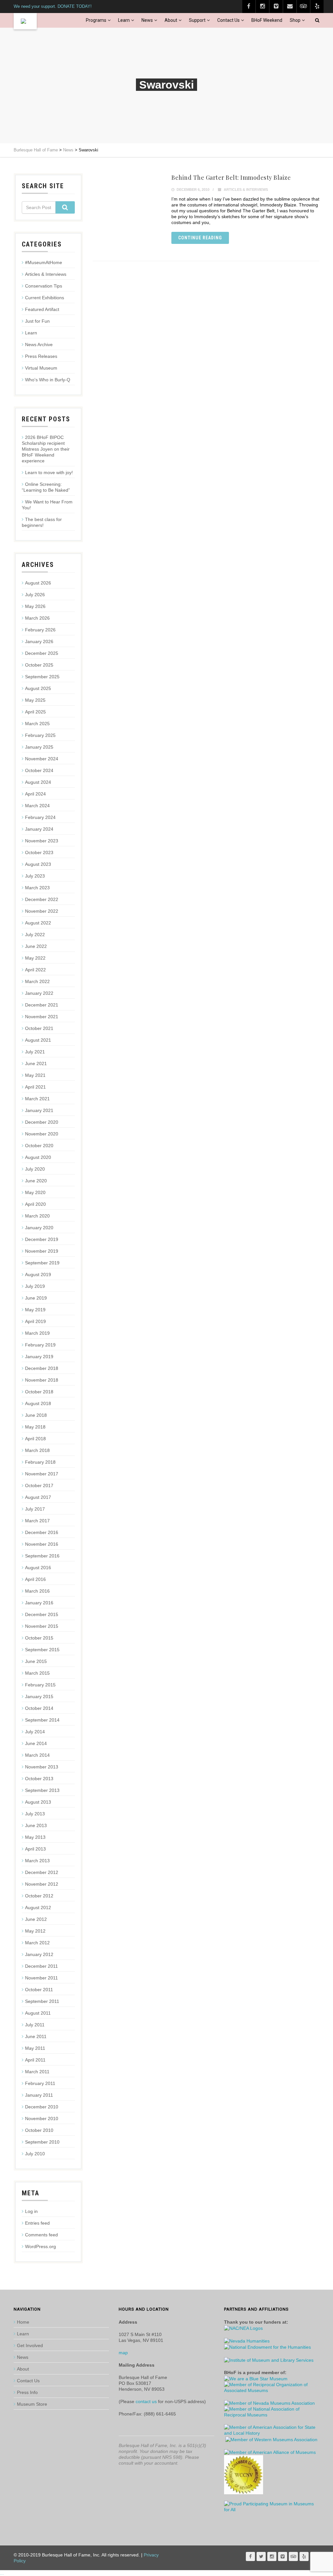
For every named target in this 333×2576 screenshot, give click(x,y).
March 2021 (37, 1099)
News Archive (39, 345)
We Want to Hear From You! (47, 505)
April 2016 (35, 1579)
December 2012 (42, 1872)
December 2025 (42, 653)
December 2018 (42, 1368)
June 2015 (36, 1661)
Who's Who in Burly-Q (48, 380)
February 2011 (40, 2083)
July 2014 (35, 1732)
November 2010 (42, 2119)
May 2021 (35, 1075)
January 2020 (39, 1228)
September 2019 (42, 1263)
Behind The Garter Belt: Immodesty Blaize (231, 177)
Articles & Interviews (246, 190)
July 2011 (35, 2025)
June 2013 (36, 1825)
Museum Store (32, 2404)
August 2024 (38, 782)
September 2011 (42, 2001)
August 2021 (38, 1040)
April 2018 (35, 1439)
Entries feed (37, 2223)
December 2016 (42, 1532)
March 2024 (37, 806)
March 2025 (37, 724)
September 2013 (42, 1790)
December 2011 (41, 1966)
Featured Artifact (42, 309)
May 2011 (35, 2048)
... (2, 2573)
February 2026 (40, 630)
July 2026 (35, 595)
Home (23, 2322)
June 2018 (36, 1415)
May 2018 (35, 1427)
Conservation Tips (44, 286)
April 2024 (35, 794)
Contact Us (228, 20)
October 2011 (39, 1990)
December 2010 (42, 2107)
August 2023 (38, 864)
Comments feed (41, 2235)
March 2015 (37, 1673)
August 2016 (38, 1568)
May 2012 (35, 1931)
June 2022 (36, 946)
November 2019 (42, 1251)
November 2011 (41, 1978)
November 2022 (42, 911)
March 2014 (37, 1755)
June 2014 (36, 1743)
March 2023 (37, 888)
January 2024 (39, 829)
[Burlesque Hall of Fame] (25, 21)
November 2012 (42, 1884)
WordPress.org (40, 2246)
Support (197, 20)
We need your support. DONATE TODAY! (53, 6)
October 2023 (39, 852)
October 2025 (39, 665)
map (123, 2353)
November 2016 (42, 1544)
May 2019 (35, 1310)
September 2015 (42, 1650)
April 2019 (35, 1321)
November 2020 (42, 1134)
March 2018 (37, 1450)
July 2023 (35, 876)
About (171, 20)
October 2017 (39, 1485)
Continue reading (200, 238)
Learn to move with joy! (49, 472)
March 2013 (37, 1861)
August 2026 (38, 583)
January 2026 (39, 641)
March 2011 (37, 2072)
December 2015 (42, 1614)
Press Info (27, 2392)
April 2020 (35, 1204)
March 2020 (37, 1216)
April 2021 (35, 1087)
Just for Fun (37, 321)
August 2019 (38, 1274)
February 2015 (40, 1685)
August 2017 (38, 1497)
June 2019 (36, 1298)
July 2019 (35, 1286)
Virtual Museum (41, 368)
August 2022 (38, 923)
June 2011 (36, 2036)
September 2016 (42, 1556)
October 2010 (39, 2130)
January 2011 (39, 2095)
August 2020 (38, 1157)
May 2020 (35, 1192)
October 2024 (39, 770)
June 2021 (36, 1063)
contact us (146, 2401)
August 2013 (38, 1802)
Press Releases (41, 356)
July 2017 (35, 1509)
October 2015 (39, 1638)
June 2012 (36, 1919)
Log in (31, 2211)
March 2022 (37, 981)
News (147, 20)
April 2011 (35, 2060)
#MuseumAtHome (44, 262)
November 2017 (42, 1474)
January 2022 (39, 993)
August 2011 (38, 2013)
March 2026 (37, 618)
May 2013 (35, 1837)
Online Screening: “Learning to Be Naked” (46, 487)
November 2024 (42, 759)
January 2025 (39, 747)
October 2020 (39, 1146)
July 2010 (35, 2154)
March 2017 (37, 1521)
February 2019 (40, 1345)
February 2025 (40, 735)
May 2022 (35, 958)
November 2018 (42, 1380)
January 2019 (39, 1357)
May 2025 (35, 700)
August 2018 (38, 1403)
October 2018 (39, 1392)
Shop (295, 20)
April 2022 (35, 970)
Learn (124, 20)
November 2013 (42, 1767)
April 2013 (35, 1849)
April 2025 (35, 712)
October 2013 (39, 1779)
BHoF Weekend (267, 20)
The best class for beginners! (42, 522)
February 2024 (40, 817)
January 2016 (39, 1603)
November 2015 (42, 1626)
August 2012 (38, 1907)
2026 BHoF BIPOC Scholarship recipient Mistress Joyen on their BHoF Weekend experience (46, 449)
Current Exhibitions (45, 298)
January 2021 (39, 1110)
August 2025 (38, 688)
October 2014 (39, 1708)
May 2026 (35, 606)
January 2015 (39, 1696)
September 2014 (42, 1720)
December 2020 (42, 1122)
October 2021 (39, 1028)
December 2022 (42, 899)
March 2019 (37, 1333)
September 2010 (42, 2142)
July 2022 (35, 935)
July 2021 (35, 1052)
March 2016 (37, 1591)
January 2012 (39, 1954)
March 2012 (37, 1943)
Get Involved (30, 2345)
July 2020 (35, 1169)
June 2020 (36, 1181)
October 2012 (39, 1896)
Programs (96, 20)
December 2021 (42, 1005)
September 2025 (42, 677)
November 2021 (42, 1017)
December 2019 (42, 1239)
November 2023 (42, 841)
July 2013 (35, 1814)
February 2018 (40, 1462)
